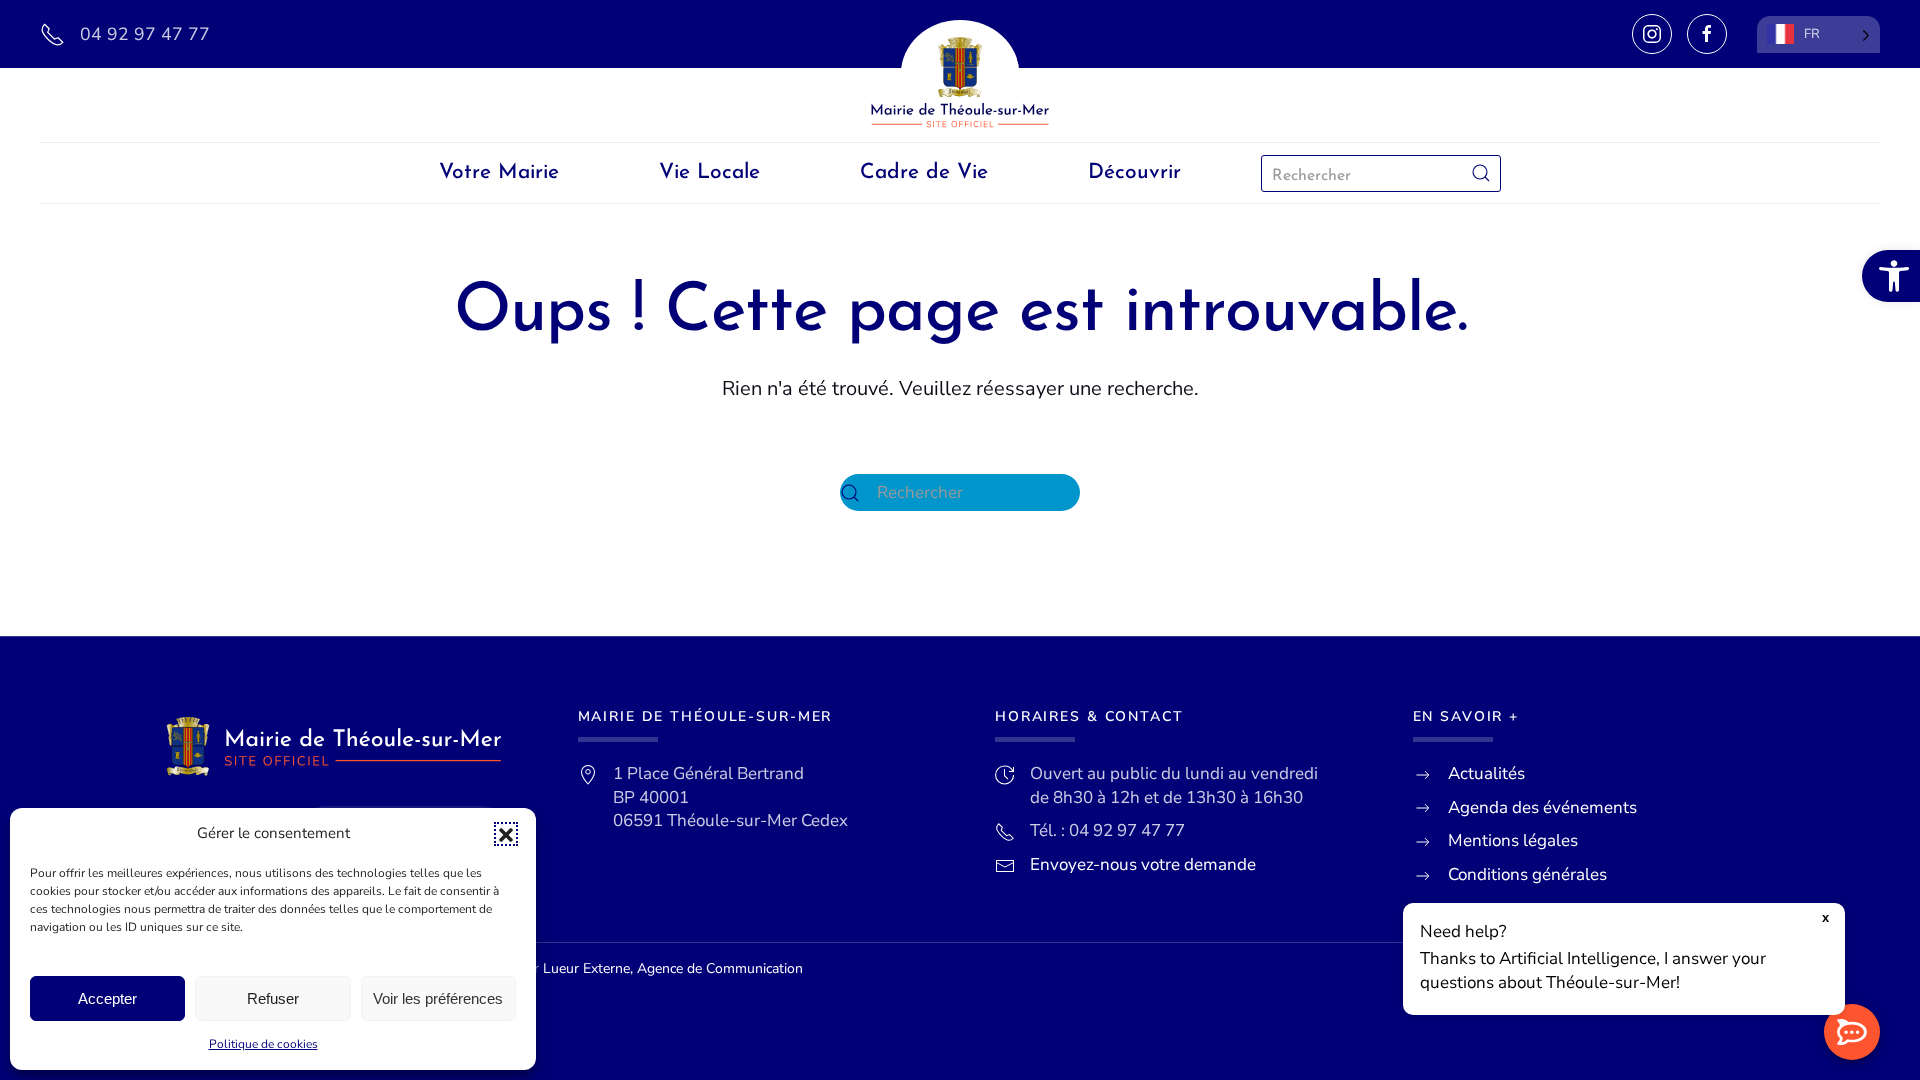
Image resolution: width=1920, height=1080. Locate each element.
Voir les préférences (438, 998)
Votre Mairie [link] (499, 172)
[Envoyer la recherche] (1481, 173)
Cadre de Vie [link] (924, 172)
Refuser (273, 998)
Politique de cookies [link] (263, 1044)
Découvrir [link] (1134, 172)
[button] (506, 834)
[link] (1891, 276)
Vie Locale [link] (709, 172)
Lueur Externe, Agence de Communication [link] (673, 968)
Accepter (107, 998)
